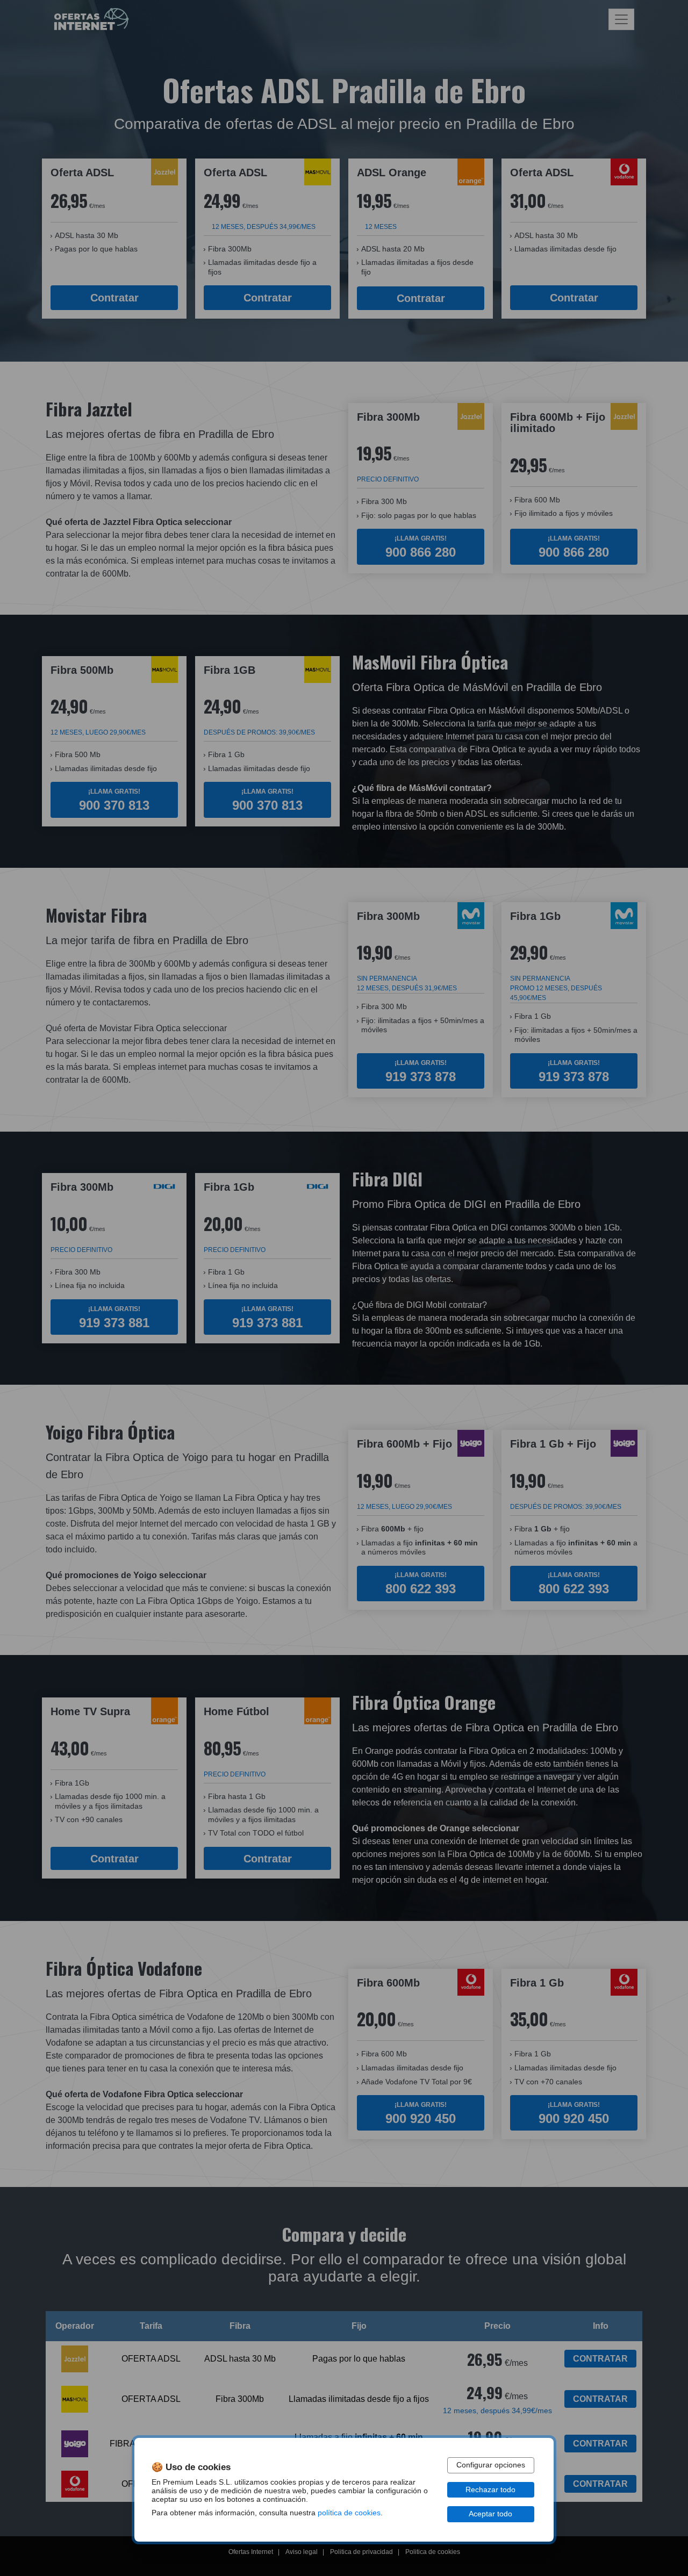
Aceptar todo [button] (490, 2514)
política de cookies (349, 2513)
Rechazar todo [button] (490, 2490)
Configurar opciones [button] (491, 2465)
